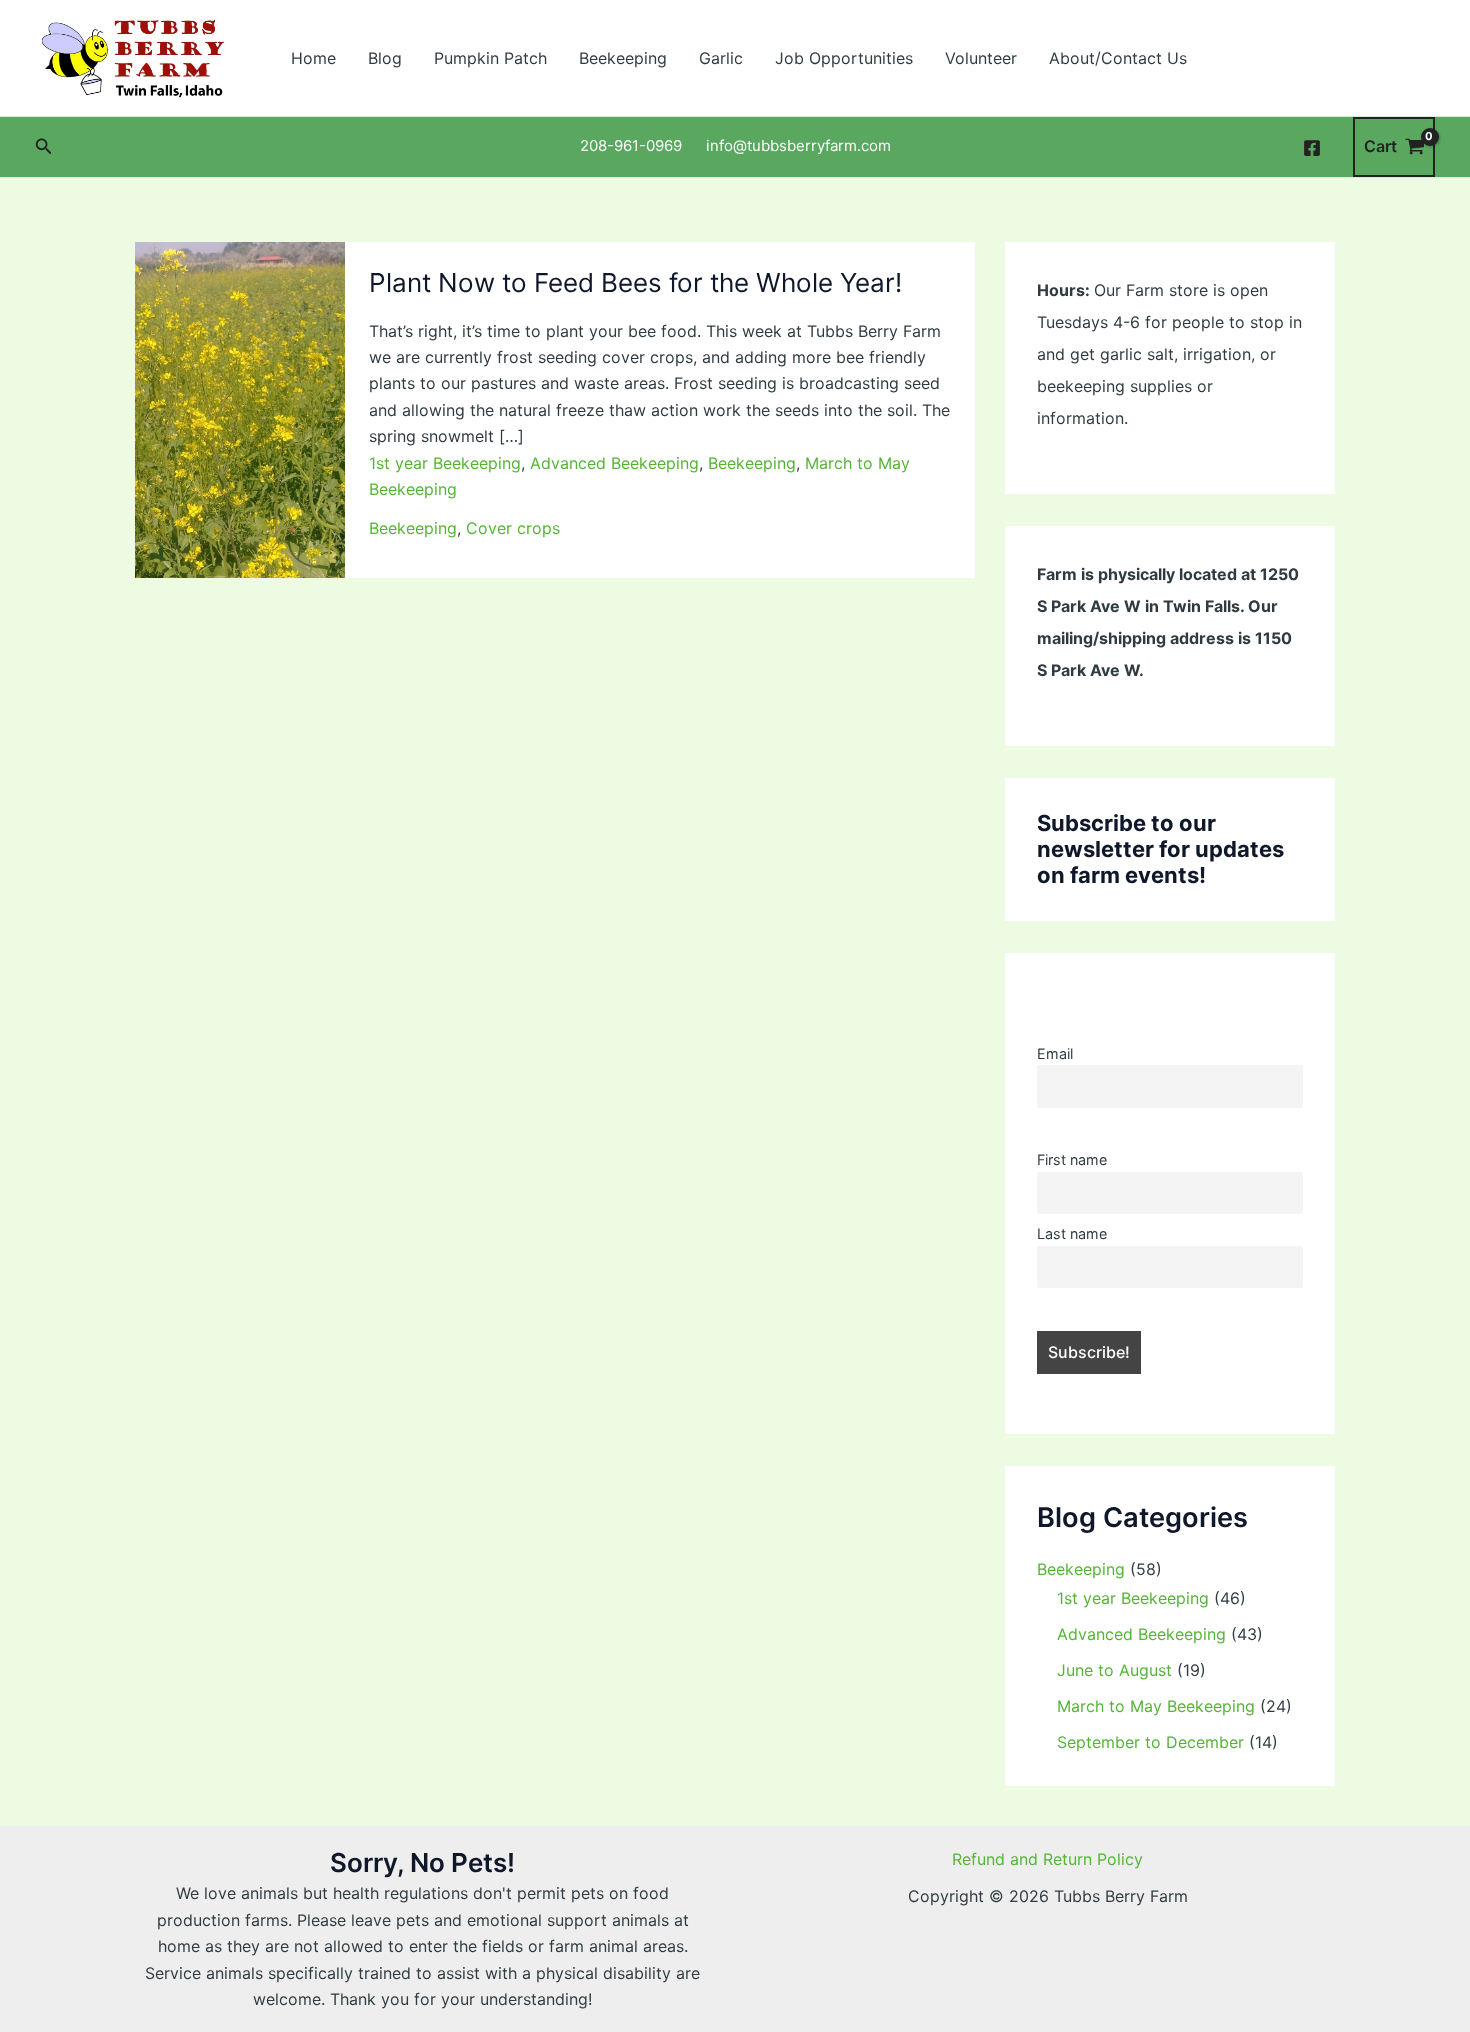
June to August (1114, 1670)
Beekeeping (623, 58)
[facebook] (1314, 148)
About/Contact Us (1118, 58)
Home (313, 58)
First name (1072, 1159)
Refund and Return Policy (1047, 1859)
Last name (1072, 1233)
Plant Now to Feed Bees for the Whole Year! (635, 282)
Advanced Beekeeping (614, 463)
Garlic (721, 58)
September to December (1150, 1742)
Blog (385, 58)
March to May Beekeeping (1156, 1706)
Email (1055, 1053)
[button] (44, 146)
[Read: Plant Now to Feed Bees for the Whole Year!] (240, 408)
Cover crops (513, 528)
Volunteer (981, 58)
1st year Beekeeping (445, 463)
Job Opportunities (844, 58)
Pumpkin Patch (490, 58)
